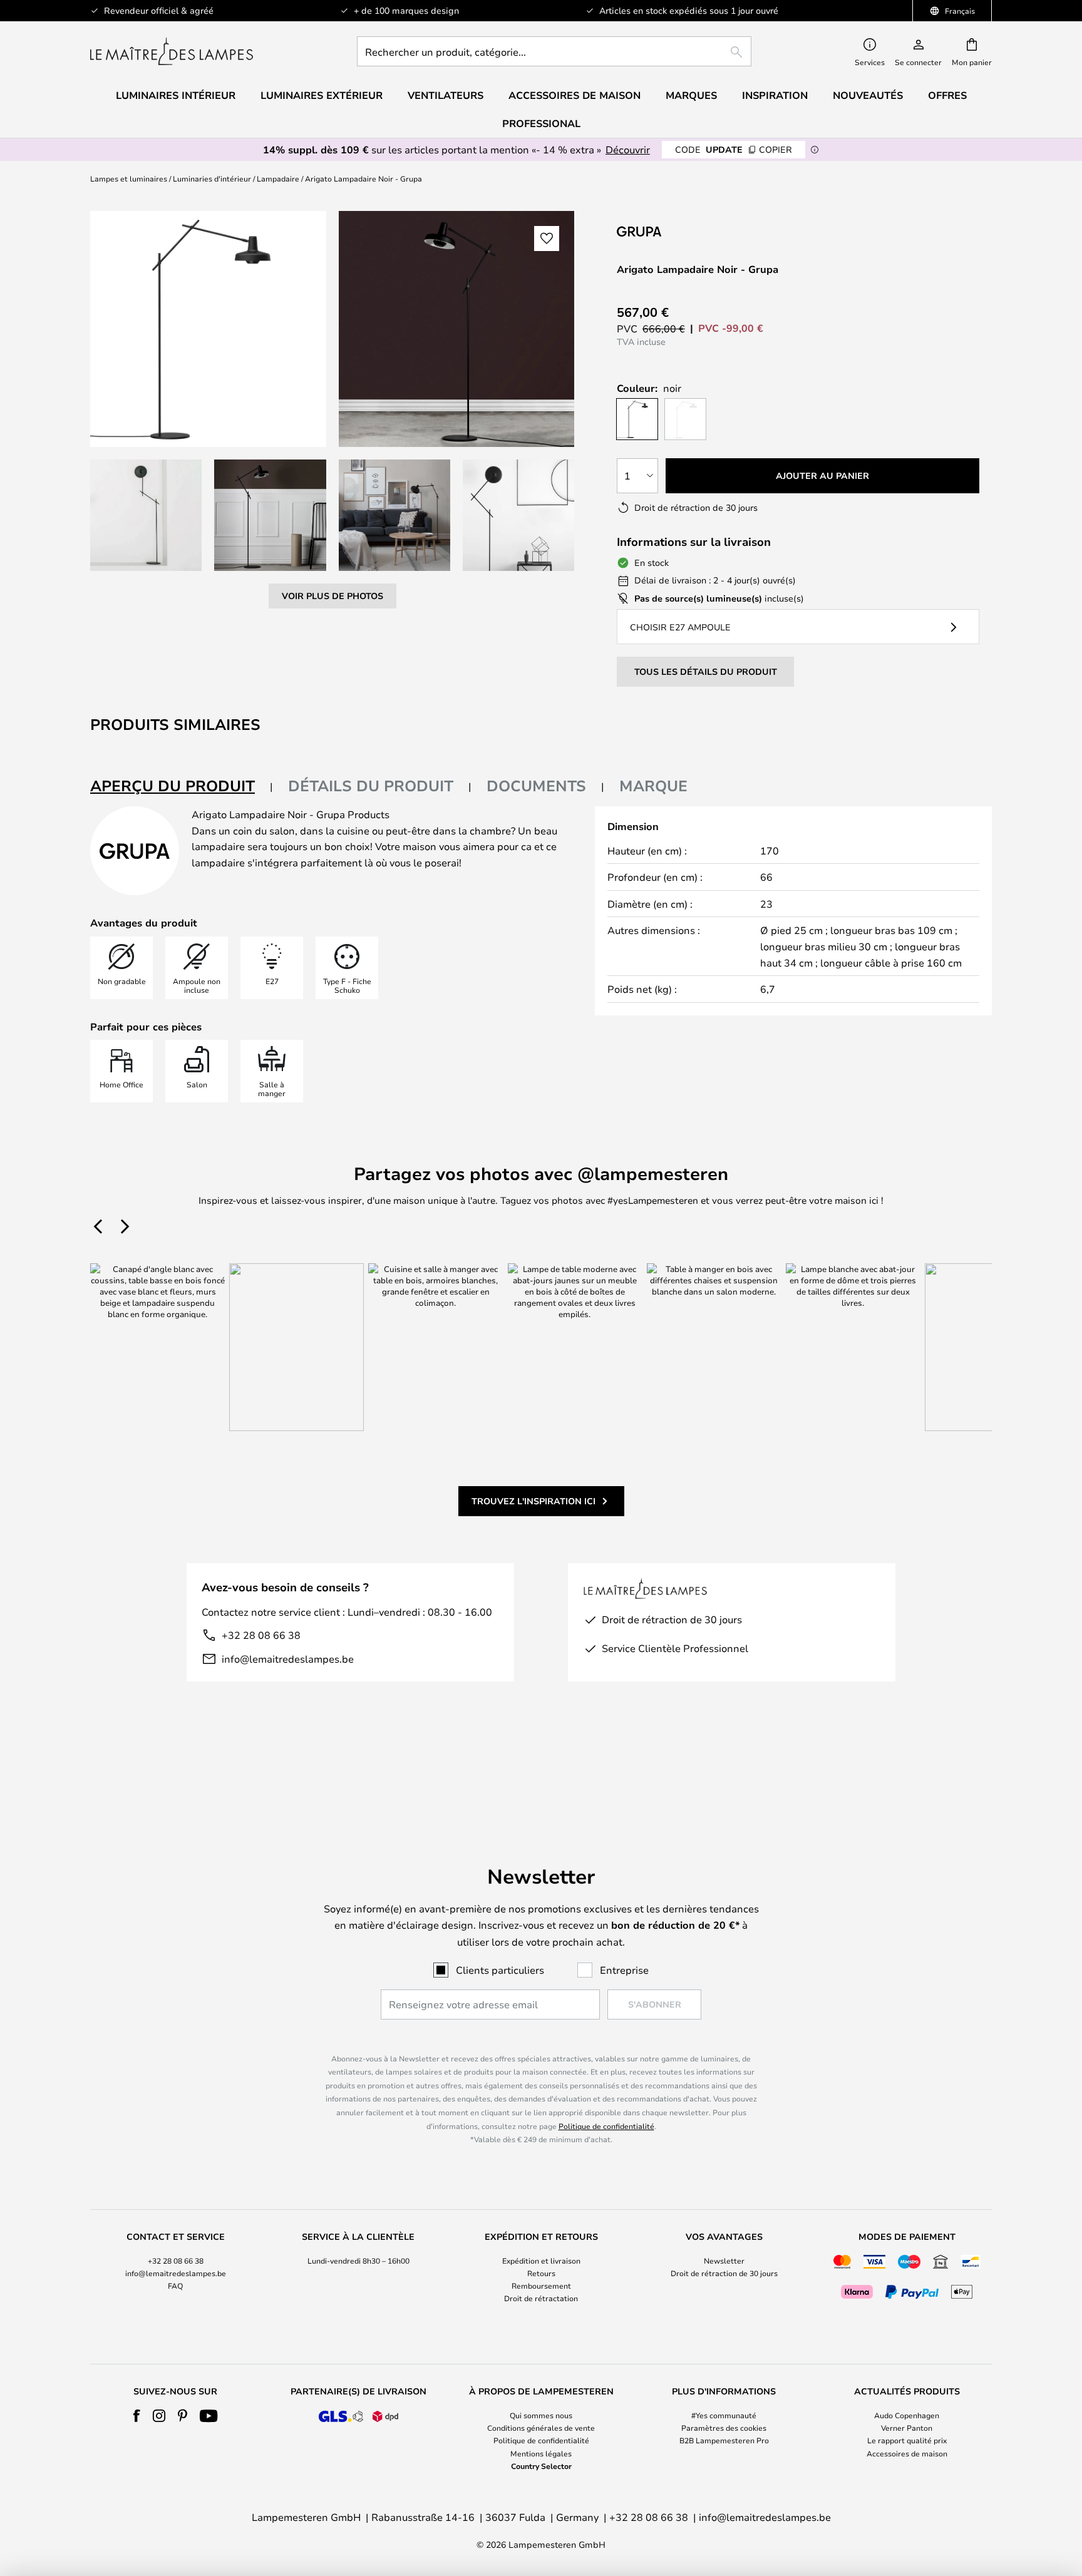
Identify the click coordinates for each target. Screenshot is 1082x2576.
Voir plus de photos (332, 596)
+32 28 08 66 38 (261, 1635)
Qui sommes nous (541, 2415)
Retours (541, 2273)
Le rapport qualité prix (907, 2440)
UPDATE (734, 149)
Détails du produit (371, 786)
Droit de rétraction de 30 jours (724, 2273)
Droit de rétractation (541, 2298)
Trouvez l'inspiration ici (533, 1501)
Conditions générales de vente (541, 2428)
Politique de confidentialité (606, 2126)
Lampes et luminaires (129, 178)
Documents (536, 786)
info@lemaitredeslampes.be (288, 1659)
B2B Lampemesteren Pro (724, 2440)
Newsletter (724, 2260)
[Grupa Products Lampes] (683, 231)
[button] (146, 515)
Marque (653, 786)
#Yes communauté (724, 2415)
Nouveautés (868, 95)
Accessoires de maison (907, 2453)
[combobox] (554, 51)
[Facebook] (137, 2416)
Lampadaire (278, 178)
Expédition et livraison (541, 2260)
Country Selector (541, 2466)
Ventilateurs (446, 95)
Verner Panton (907, 2428)
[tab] (182, 787)
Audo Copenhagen (907, 2415)
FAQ (175, 2286)
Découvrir (628, 149)
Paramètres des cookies (724, 2428)
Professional (541, 123)
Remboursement (541, 2286)
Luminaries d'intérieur (212, 178)
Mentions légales (541, 2453)
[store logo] (172, 51)
